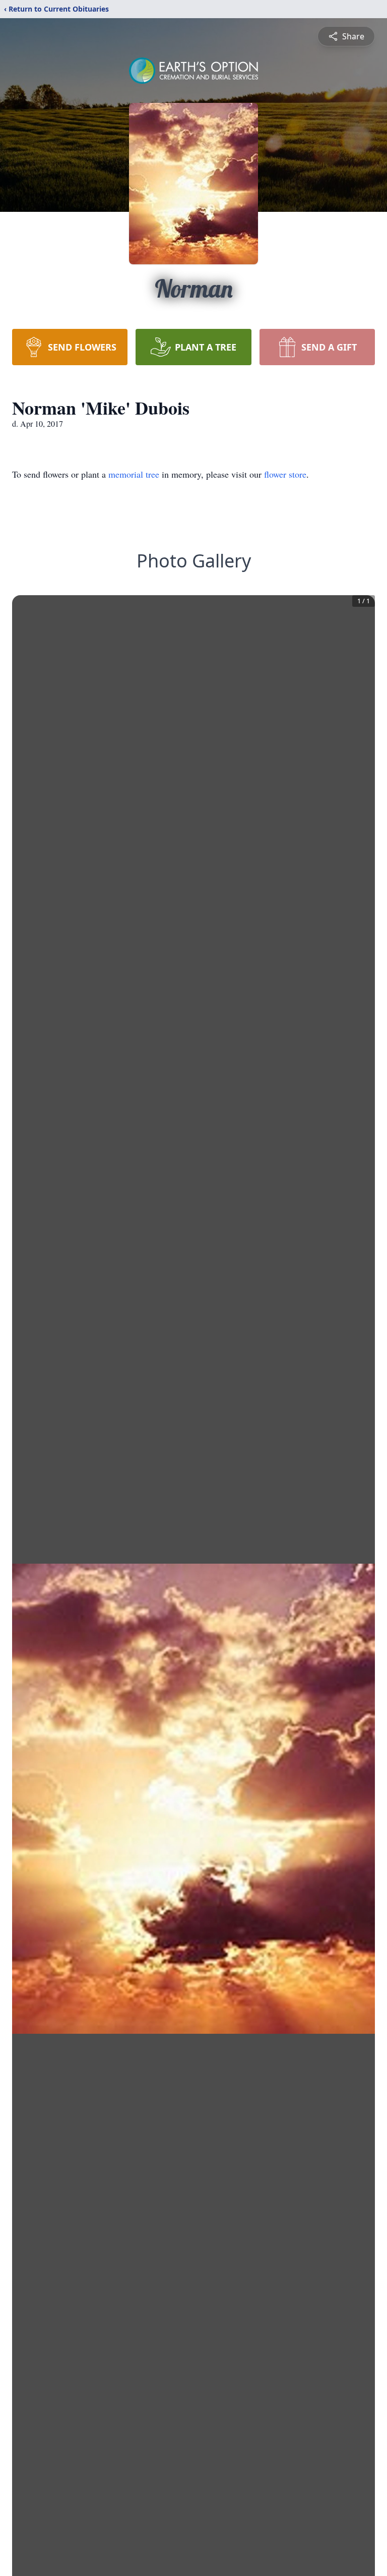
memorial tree (134, 474)
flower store (285, 474)
